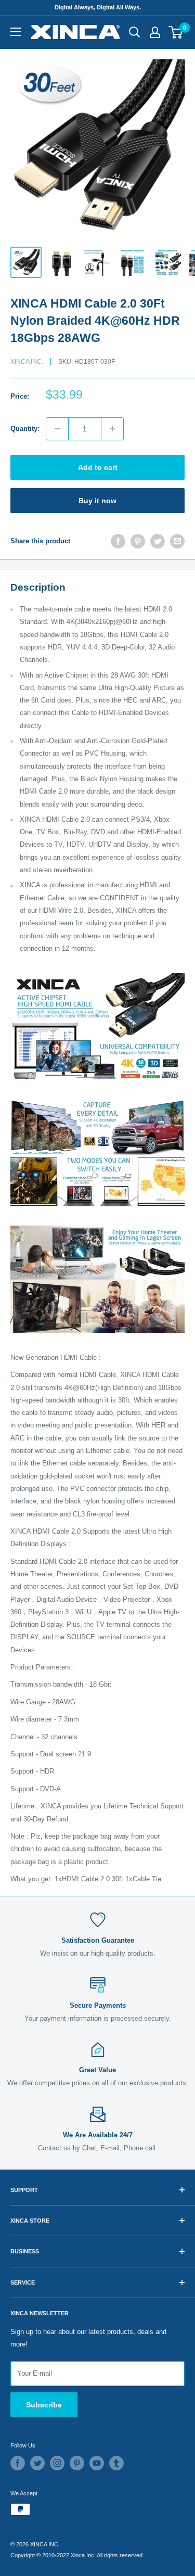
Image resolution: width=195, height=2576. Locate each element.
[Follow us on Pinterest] (77, 2463)
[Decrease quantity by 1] (57, 429)
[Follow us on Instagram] (57, 2463)
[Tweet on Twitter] (158, 541)
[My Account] (155, 32)
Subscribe (44, 2405)
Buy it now (97, 501)
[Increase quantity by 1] (112, 429)
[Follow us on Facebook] (18, 2463)
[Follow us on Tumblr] (116, 2463)
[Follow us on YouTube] (97, 2463)
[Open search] (135, 32)
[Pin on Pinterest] (138, 541)
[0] (176, 32)
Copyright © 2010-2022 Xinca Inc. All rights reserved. (77, 2555)
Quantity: (25, 429)
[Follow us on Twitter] (37, 2463)
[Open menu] (16, 32)
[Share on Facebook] (118, 541)
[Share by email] (177, 541)
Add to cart (98, 467)
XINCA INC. (27, 362)
